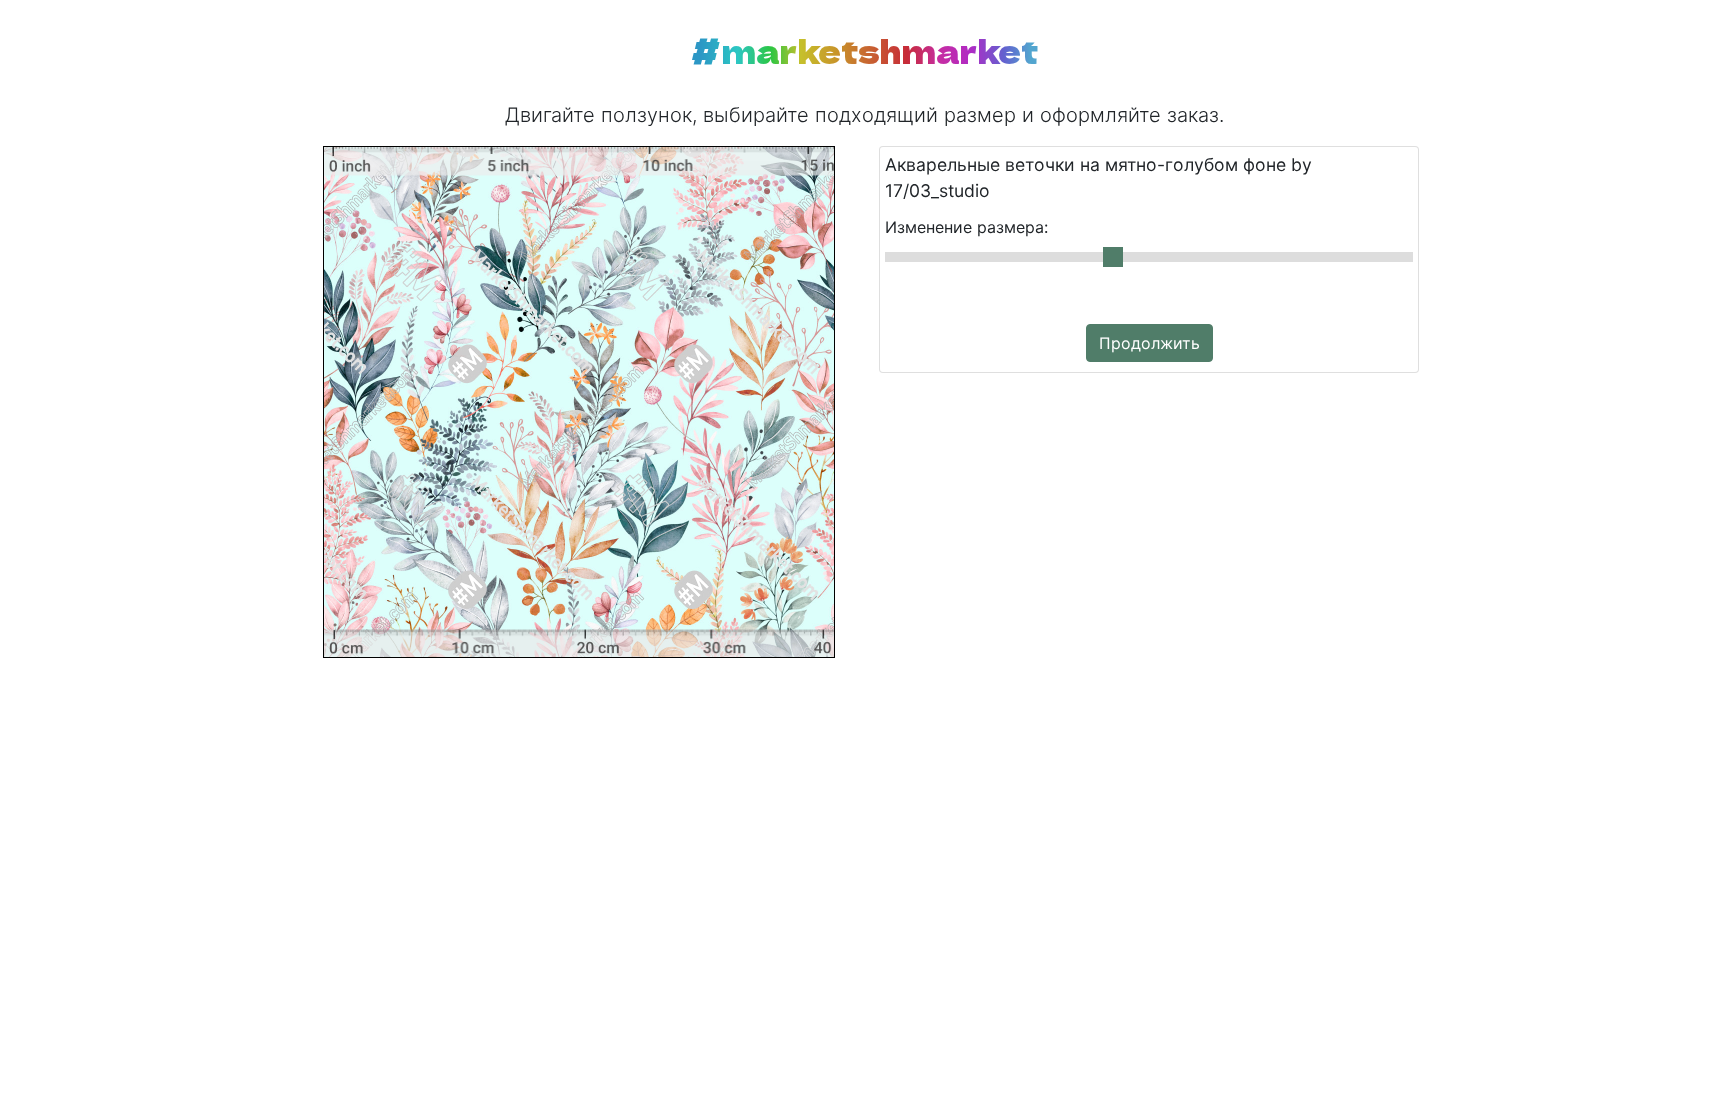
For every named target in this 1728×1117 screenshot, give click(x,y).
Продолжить (1149, 343)
